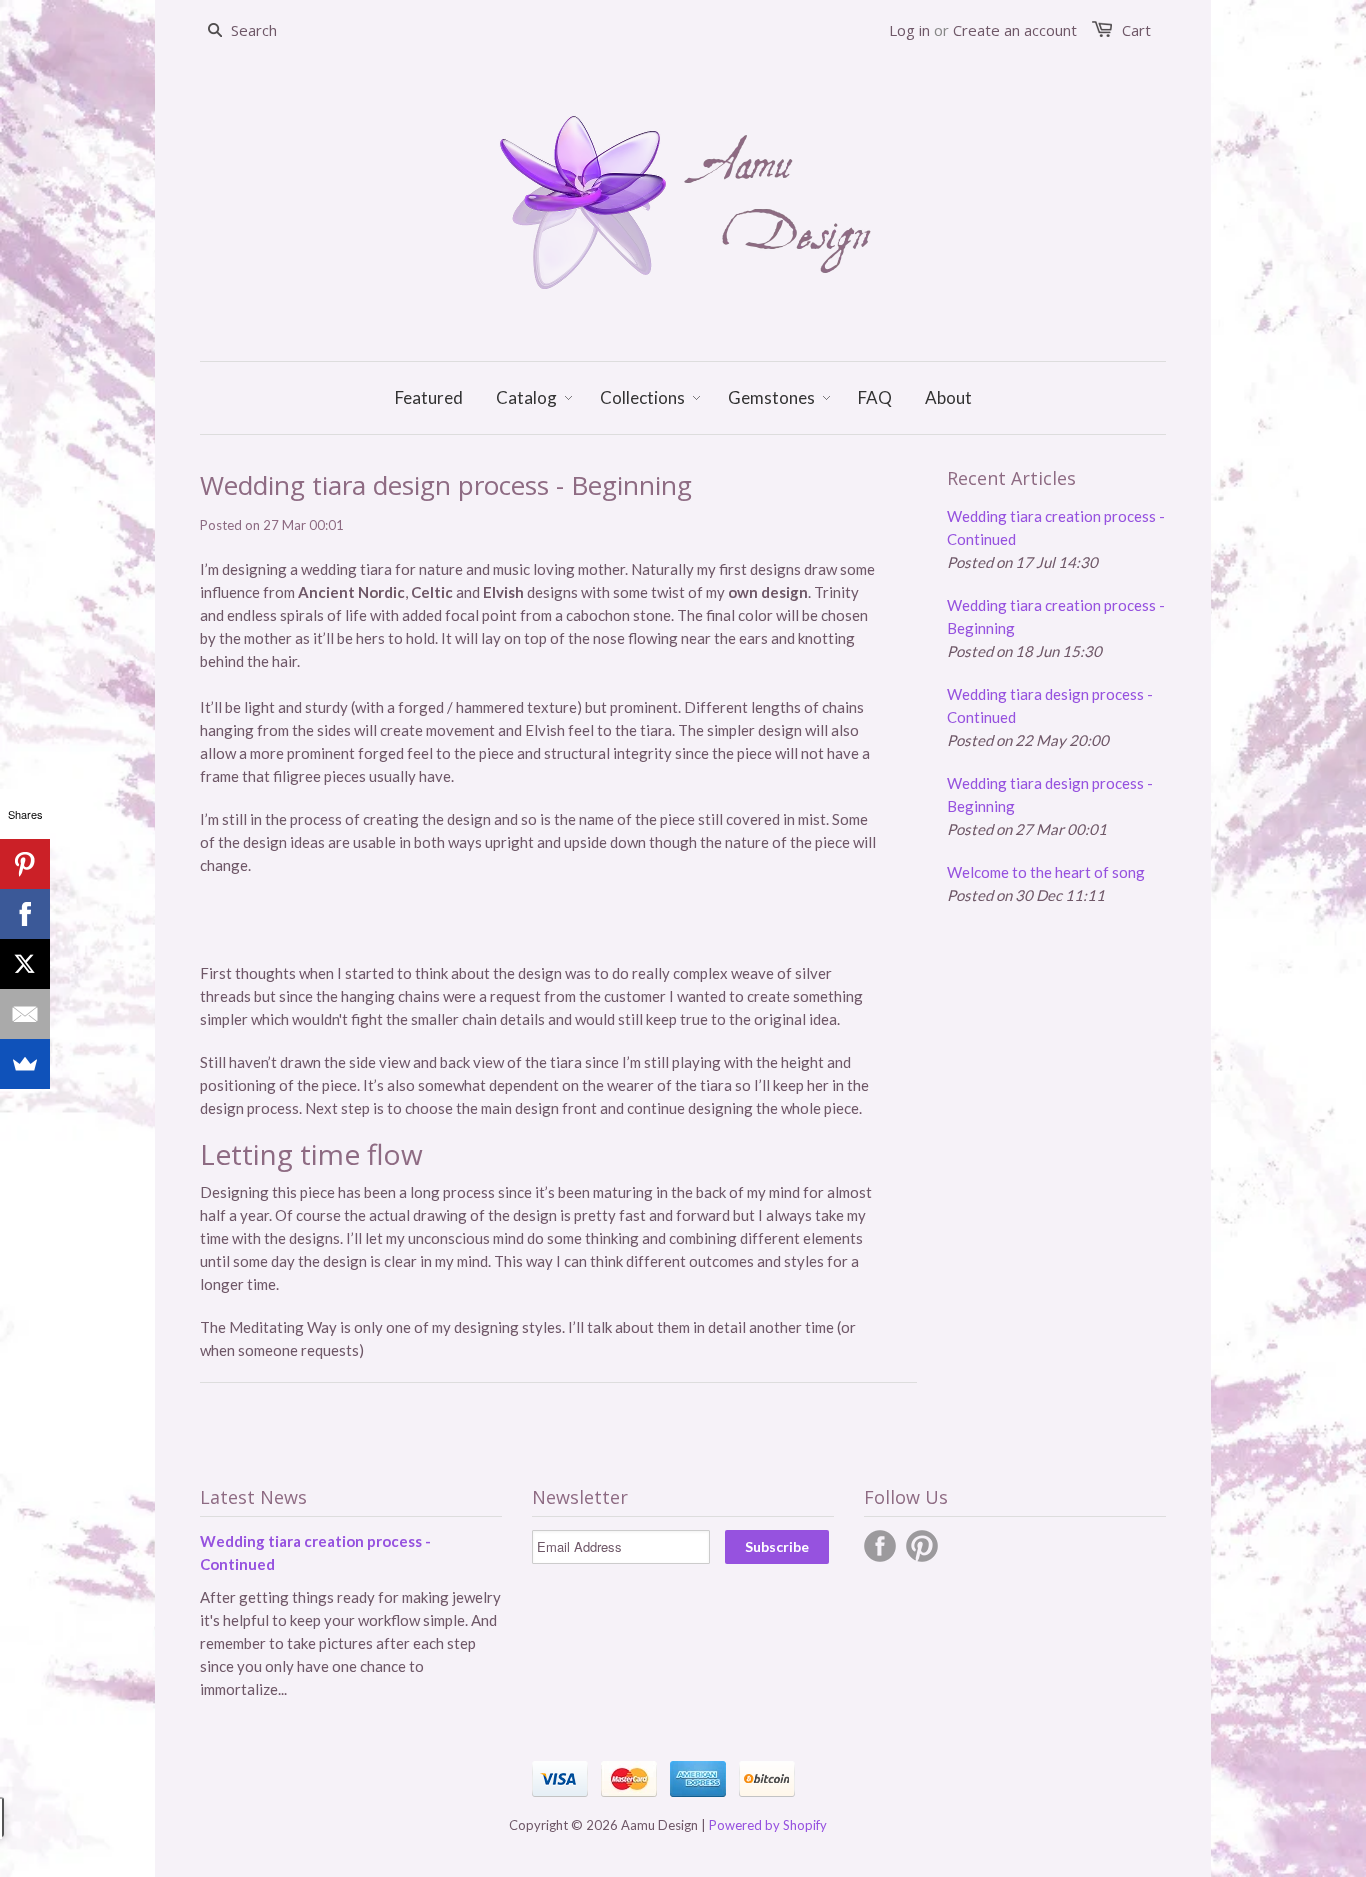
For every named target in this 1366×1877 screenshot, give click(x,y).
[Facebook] (25, 914)
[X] (25, 964)
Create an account (1015, 30)
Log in (909, 30)
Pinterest (922, 1546)
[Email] (25, 1014)
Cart (1136, 30)
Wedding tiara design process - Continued (1050, 705)
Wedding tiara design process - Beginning (1050, 794)
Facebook (880, 1546)
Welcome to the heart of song (1046, 872)
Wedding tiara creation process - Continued (1056, 527)
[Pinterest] (25, 864)
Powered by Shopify (768, 1825)
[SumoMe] (25, 1064)
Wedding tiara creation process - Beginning (1056, 616)
